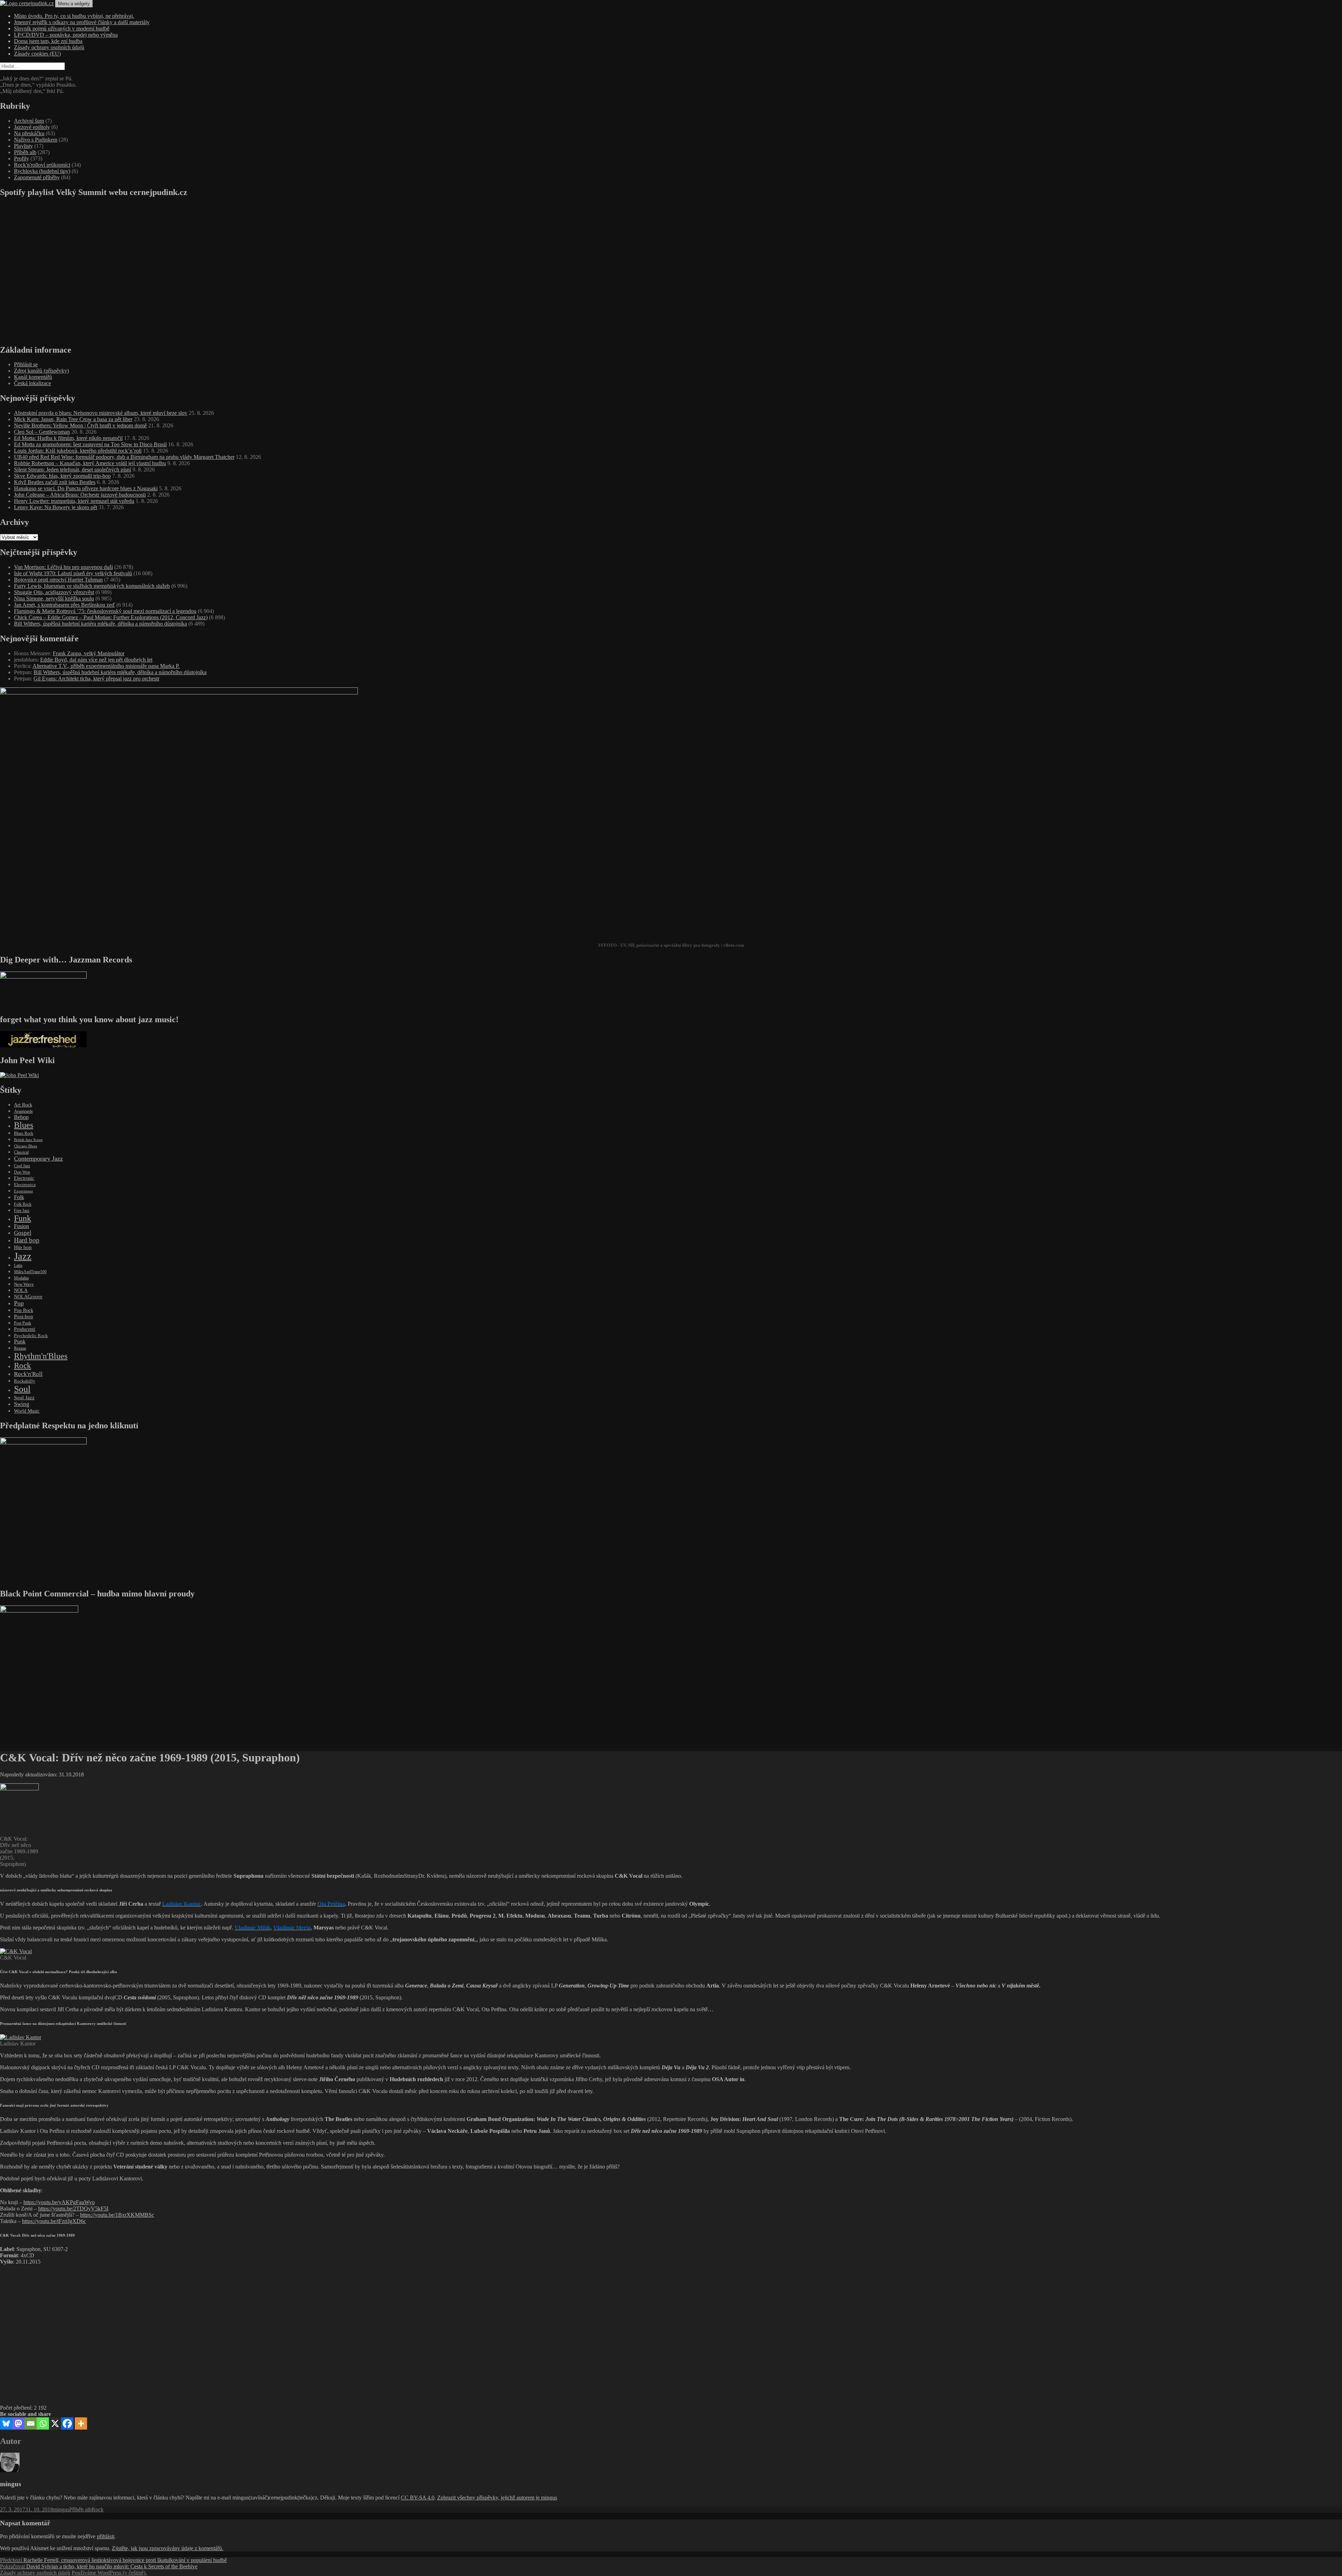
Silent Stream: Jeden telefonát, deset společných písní (73, 470)
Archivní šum (29, 121)
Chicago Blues (26, 1146)
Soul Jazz (24, 1398)
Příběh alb (25, 152)
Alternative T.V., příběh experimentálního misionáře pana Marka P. (106, 666)
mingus (61, 2509)
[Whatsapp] (43, 2423)
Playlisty (23, 146)
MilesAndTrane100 (30, 1272)
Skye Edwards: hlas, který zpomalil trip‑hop (62, 476)
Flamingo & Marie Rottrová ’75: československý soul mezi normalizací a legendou (105, 611)
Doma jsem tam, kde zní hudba (48, 41)
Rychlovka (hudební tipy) (42, 171)
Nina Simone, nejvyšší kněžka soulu (54, 598)
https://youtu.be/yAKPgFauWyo (59, 2202)
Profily (21, 158)
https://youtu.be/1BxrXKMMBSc (117, 2215)
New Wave (24, 1284)
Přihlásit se (26, 364)
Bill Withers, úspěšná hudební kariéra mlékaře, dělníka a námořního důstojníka (100, 624)
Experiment (23, 1191)
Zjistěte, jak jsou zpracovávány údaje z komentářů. (168, 2548)
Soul (22, 1389)
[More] (81, 2423)
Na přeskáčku (29, 133)
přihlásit (106, 2536)
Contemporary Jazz (38, 1159)
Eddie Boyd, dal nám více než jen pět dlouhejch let (96, 660)
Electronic (24, 1178)
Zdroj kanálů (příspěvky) (41, 371)
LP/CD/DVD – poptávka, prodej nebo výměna (66, 35)
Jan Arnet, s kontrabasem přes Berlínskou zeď (64, 605)
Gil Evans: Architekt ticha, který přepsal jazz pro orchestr (96, 679)
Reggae (20, 1348)
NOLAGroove (28, 1297)
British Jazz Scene (28, 1140)
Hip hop (23, 1247)
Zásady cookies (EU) (37, 54)
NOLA (21, 1290)
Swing (22, 1404)
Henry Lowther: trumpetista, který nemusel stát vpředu (74, 501)
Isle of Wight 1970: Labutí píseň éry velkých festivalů (73, 573)
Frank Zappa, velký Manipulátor (89, 653)
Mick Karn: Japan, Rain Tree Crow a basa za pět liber (73, 419)
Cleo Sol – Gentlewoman (42, 432)
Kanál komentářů (33, 377)
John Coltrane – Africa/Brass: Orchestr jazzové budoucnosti (80, 495)
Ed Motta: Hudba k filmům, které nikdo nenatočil (68, 438)
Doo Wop (22, 1172)
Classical (21, 1152)
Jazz (23, 1256)
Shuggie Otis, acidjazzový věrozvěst (54, 592)
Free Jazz (22, 1211)
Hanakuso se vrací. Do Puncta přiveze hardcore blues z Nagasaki (86, 488)
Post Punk (23, 1323)
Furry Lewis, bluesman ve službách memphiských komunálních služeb (92, 586)
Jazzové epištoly (32, 127)
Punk (20, 1341)
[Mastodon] (18, 2423)
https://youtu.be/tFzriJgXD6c (54, 2221)
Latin (18, 1266)
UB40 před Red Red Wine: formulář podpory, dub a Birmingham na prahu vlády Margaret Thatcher (124, 457)
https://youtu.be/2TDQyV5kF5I (73, 2209)
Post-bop (24, 1316)
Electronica (25, 1185)
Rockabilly (25, 1381)
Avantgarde (23, 1111)
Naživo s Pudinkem (36, 140)
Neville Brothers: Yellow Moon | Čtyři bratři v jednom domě (80, 425)
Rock (23, 1365)
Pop (19, 1303)
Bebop (21, 1117)
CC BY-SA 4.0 (418, 2498)
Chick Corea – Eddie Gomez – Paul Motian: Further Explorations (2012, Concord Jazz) (111, 617)
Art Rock (23, 1105)
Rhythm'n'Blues (41, 1356)
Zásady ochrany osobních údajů (49, 47)
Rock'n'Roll (28, 1374)
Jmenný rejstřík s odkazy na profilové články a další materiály (82, 22)
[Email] (31, 2423)
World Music (27, 1411)
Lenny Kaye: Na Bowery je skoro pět (56, 507)
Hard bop (27, 1240)
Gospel (23, 1233)
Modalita (21, 1278)
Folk (19, 1197)
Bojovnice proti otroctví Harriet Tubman (58, 580)
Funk (23, 1218)
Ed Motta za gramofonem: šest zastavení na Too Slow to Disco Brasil (90, 444)
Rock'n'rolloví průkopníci (42, 165)
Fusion (21, 1226)
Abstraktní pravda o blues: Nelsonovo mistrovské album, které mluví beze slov (101, 413)
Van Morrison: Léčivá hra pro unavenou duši (63, 567)
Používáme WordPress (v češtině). (109, 2573)
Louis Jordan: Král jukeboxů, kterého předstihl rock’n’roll (78, 451)
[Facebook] (67, 2423)
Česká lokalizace (33, 383)
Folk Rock (23, 1204)
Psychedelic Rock (31, 1336)
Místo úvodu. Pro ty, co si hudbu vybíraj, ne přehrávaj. (74, 16)
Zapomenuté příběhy (37, 177)
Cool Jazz (22, 1166)
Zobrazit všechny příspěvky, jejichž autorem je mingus (497, 2498)
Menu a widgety (74, 4)
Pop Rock (24, 1310)
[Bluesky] (6, 2423)
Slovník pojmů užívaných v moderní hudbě (62, 28)
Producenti (25, 1329)
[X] (55, 2423)
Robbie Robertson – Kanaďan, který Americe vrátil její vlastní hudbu (90, 463)
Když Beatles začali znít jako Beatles (55, 482)
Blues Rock (24, 1133)
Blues (24, 1125)
